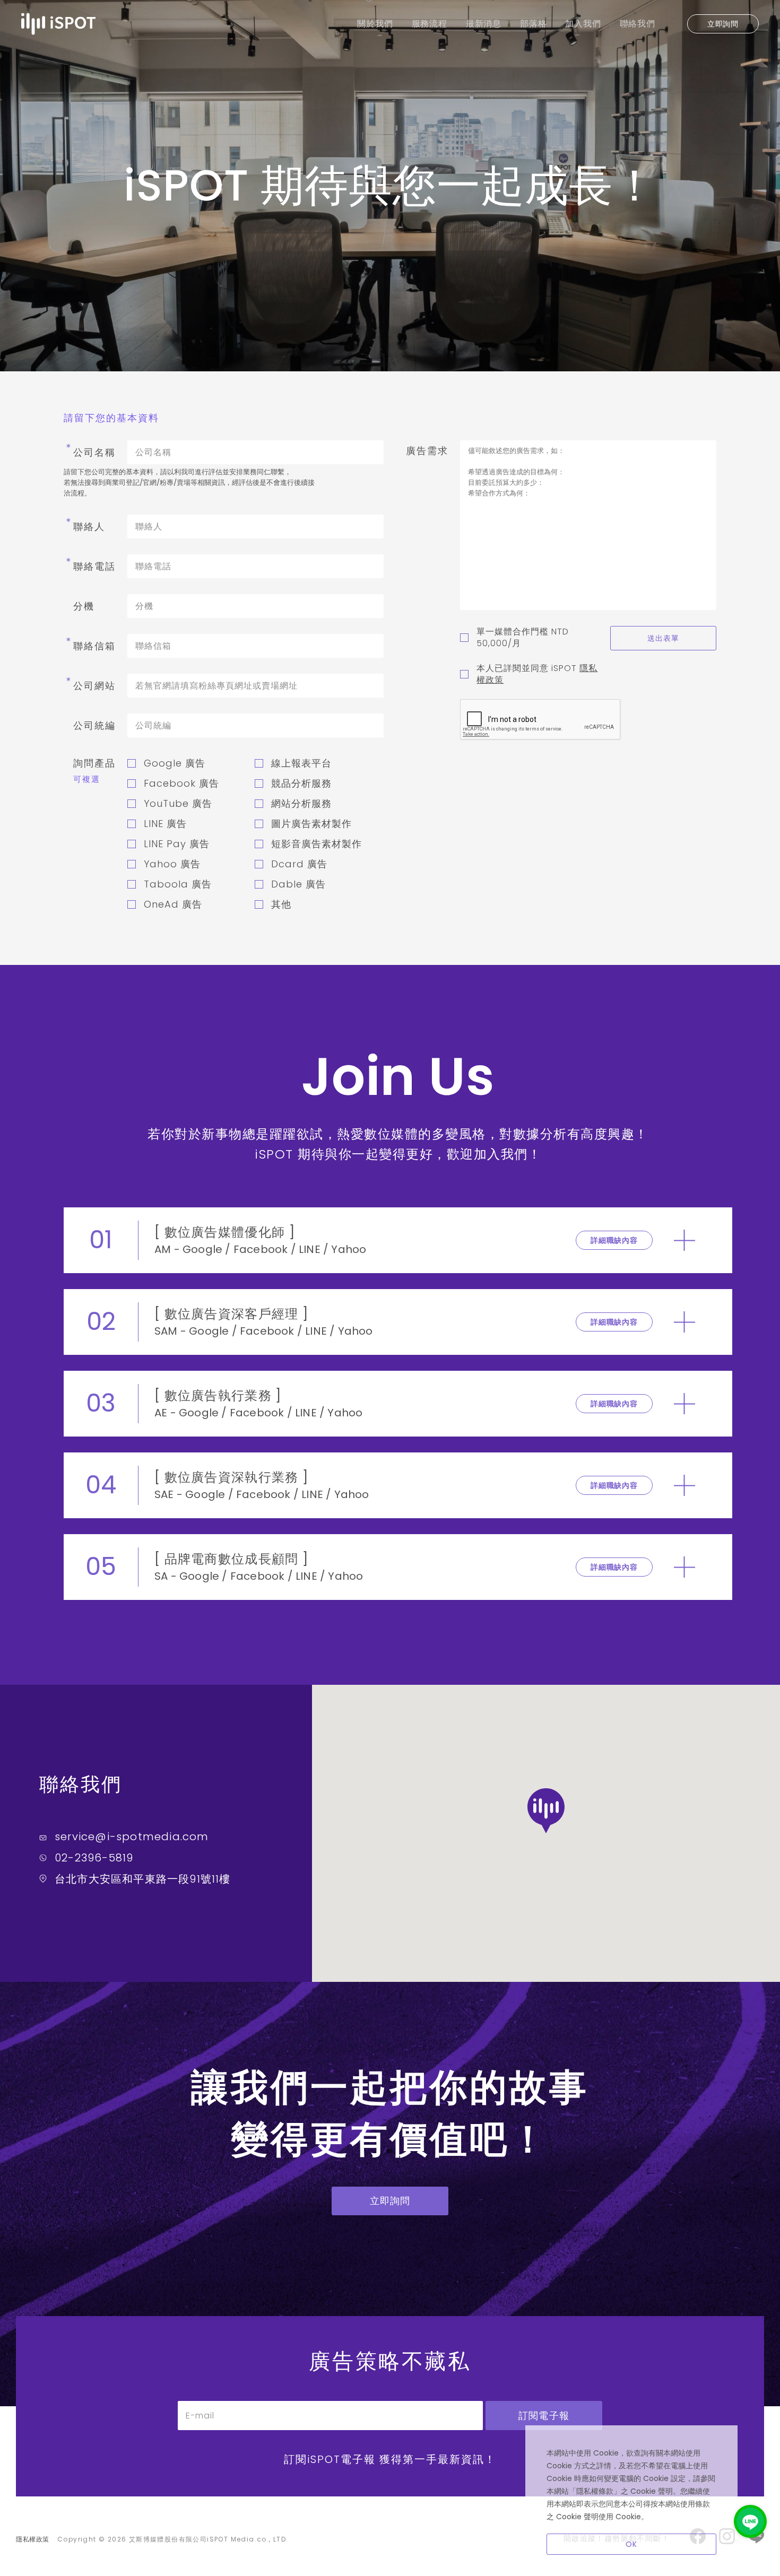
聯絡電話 (90, 566)
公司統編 (94, 725)
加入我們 (583, 24)
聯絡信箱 (90, 646)
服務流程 (430, 24)
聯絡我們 (638, 24)
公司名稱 (90, 452)
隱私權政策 (33, 2539)
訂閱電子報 (544, 2416)
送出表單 (664, 638)
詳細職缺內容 (614, 1240)
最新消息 (484, 24)
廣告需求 (427, 451)
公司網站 (90, 686)
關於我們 (375, 24)
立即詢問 (723, 24)
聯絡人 (84, 526)
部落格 (533, 24)
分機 (84, 606)
